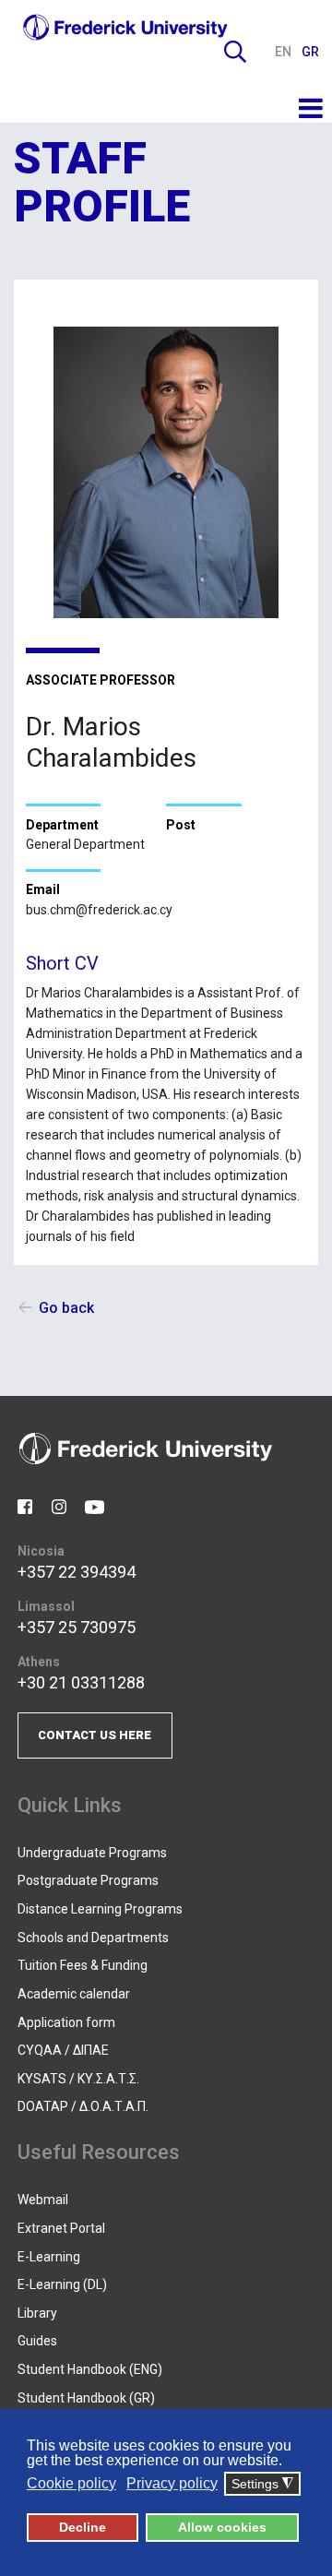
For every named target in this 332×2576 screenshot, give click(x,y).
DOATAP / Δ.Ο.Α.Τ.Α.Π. (83, 2106)
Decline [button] (83, 2527)
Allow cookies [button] (222, 2527)
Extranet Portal (61, 2228)
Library (37, 2313)
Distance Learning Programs (100, 1909)
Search (235, 52)
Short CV (62, 963)
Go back (66, 1308)
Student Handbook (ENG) (90, 2369)
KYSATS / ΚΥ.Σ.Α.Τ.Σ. (78, 2079)
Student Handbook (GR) (86, 2398)
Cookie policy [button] (71, 2483)
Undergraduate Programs (92, 1853)
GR (310, 52)
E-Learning (49, 2257)
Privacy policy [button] (172, 2483)
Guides (37, 2341)
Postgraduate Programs (88, 1880)
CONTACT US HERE (95, 1735)
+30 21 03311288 (81, 1682)
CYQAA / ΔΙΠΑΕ (63, 2050)
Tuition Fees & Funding (83, 1965)
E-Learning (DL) (62, 2284)
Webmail (43, 2200)
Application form (66, 2022)
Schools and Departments (93, 1938)
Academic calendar (74, 1994)
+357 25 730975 (77, 1627)
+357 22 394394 (77, 1572)
